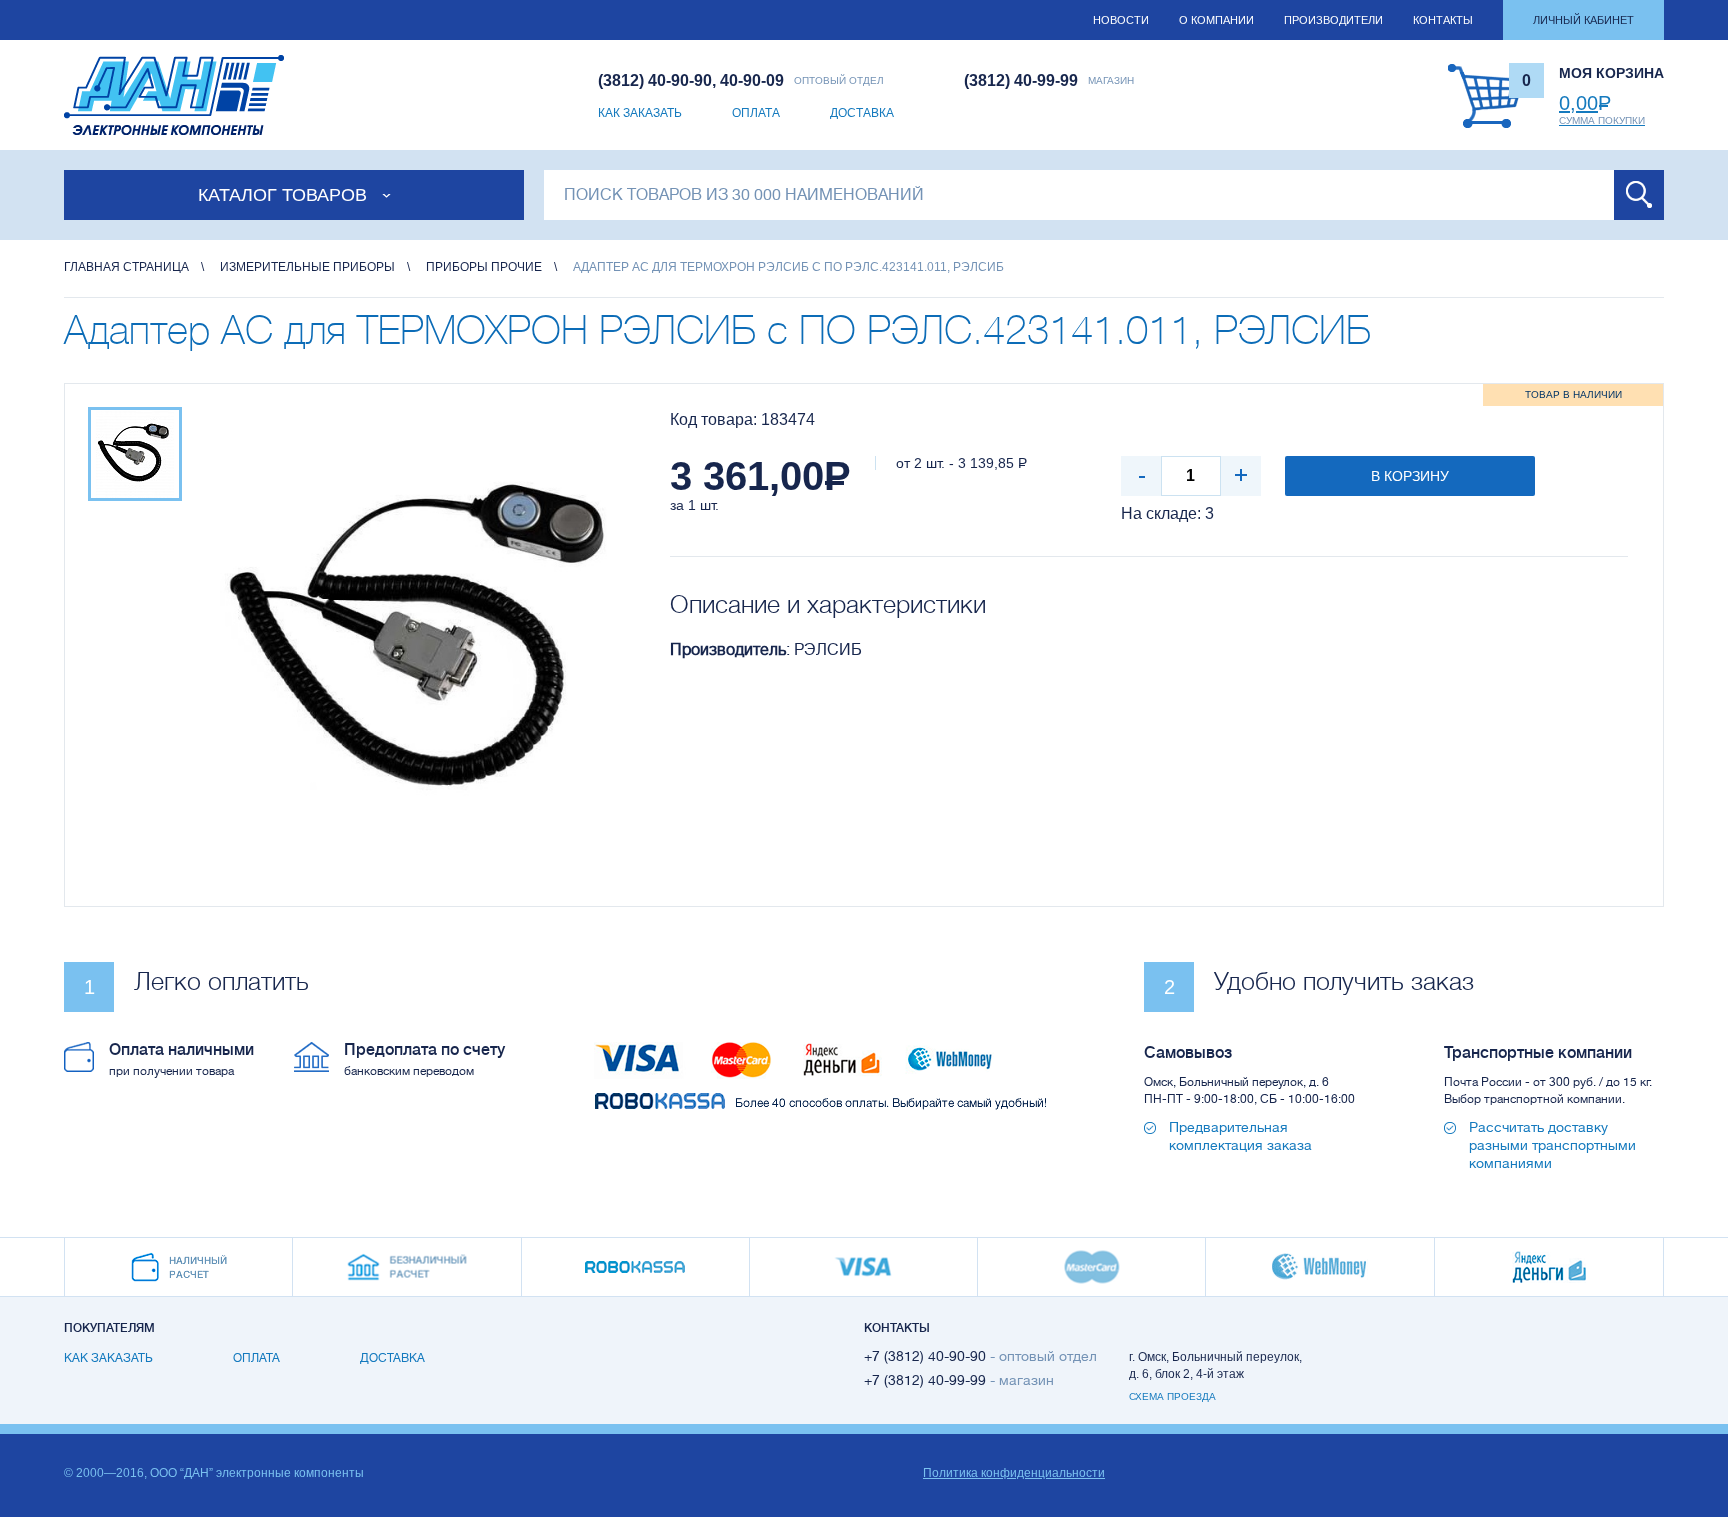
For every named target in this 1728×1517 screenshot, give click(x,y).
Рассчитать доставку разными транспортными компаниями (1552, 1145)
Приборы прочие (484, 267)
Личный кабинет (1583, 20)
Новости (1121, 20)
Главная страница (126, 267)
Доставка (862, 113)
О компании (1216, 20)
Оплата (756, 113)
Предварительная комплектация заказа (1240, 1136)
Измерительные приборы (307, 267)
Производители (1333, 20)
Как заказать (640, 113)
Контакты (1443, 20)
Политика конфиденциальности (1014, 1473)
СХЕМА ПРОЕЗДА (1172, 1396)
